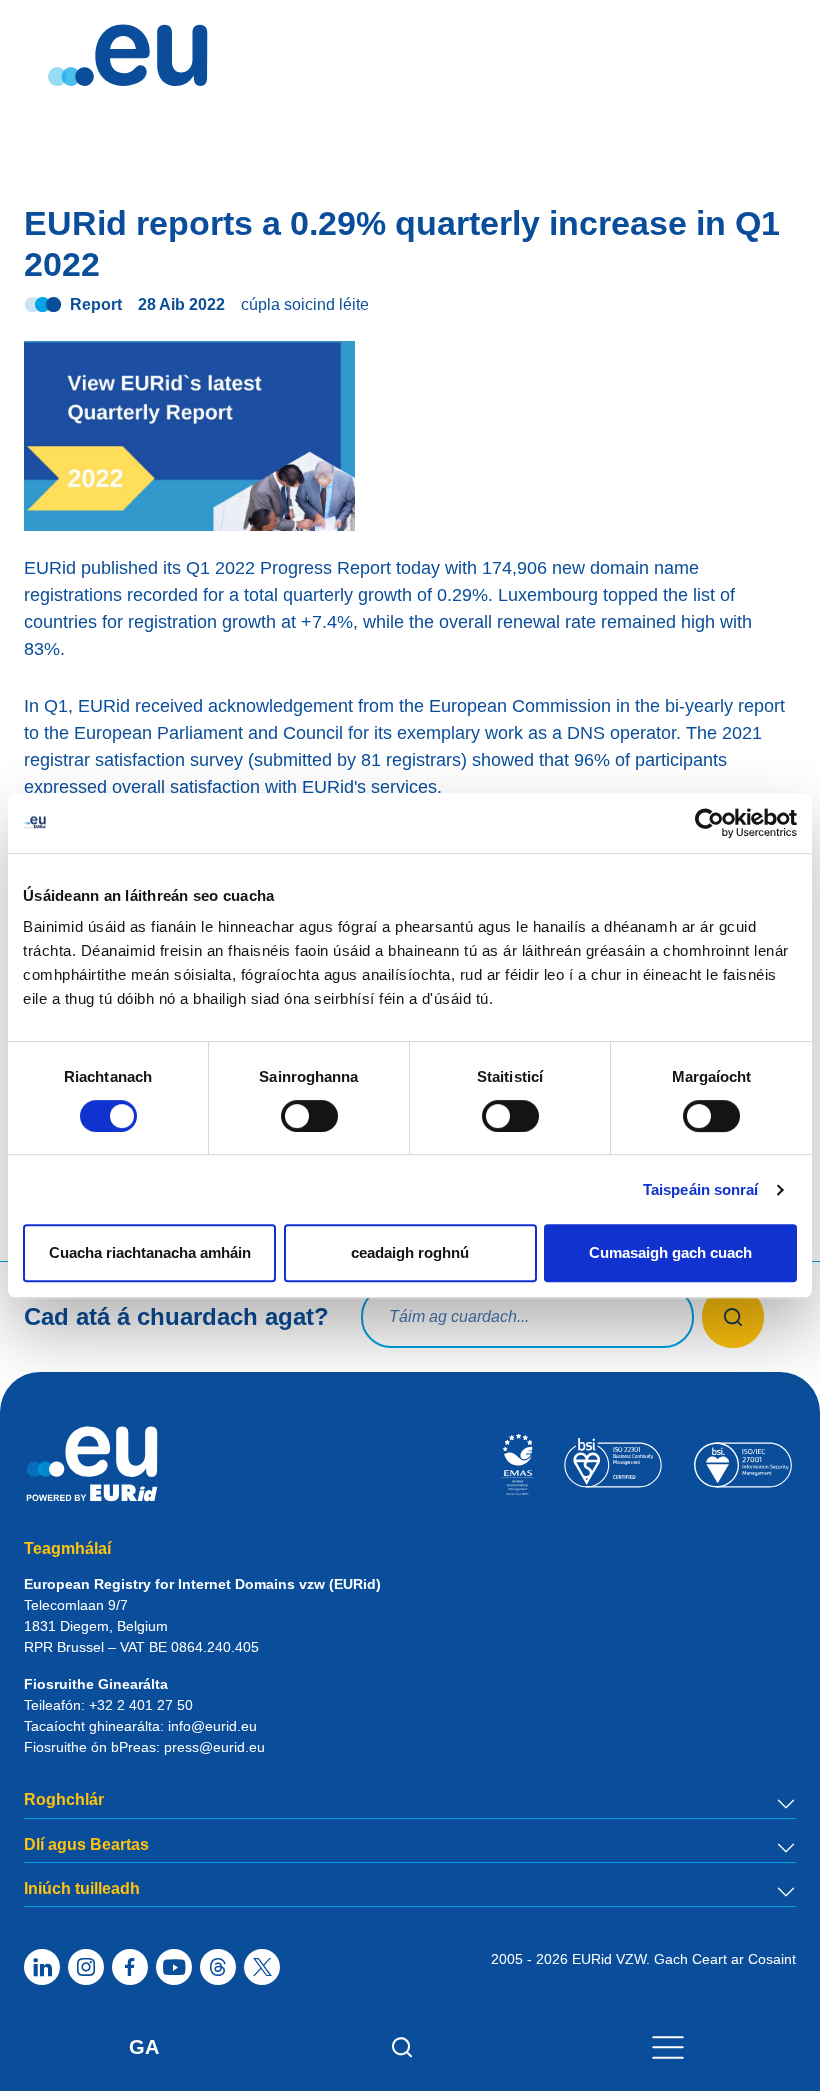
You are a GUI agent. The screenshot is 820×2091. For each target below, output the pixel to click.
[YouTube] (174, 1967)
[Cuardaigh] (402, 2047)
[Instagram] (86, 1967)
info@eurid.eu (212, 1726)
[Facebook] (130, 1967)
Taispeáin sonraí (701, 1189)
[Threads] (218, 1967)
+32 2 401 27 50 (141, 1705)
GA (144, 2047)
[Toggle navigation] (668, 2046)
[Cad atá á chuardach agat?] (733, 1317)
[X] (262, 1967)
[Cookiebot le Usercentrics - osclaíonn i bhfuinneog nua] (709, 823)
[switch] (309, 1116)
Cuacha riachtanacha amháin (150, 1252)
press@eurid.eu (214, 1747)
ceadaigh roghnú (410, 1252)
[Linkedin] (42, 1967)
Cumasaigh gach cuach (670, 1252)
